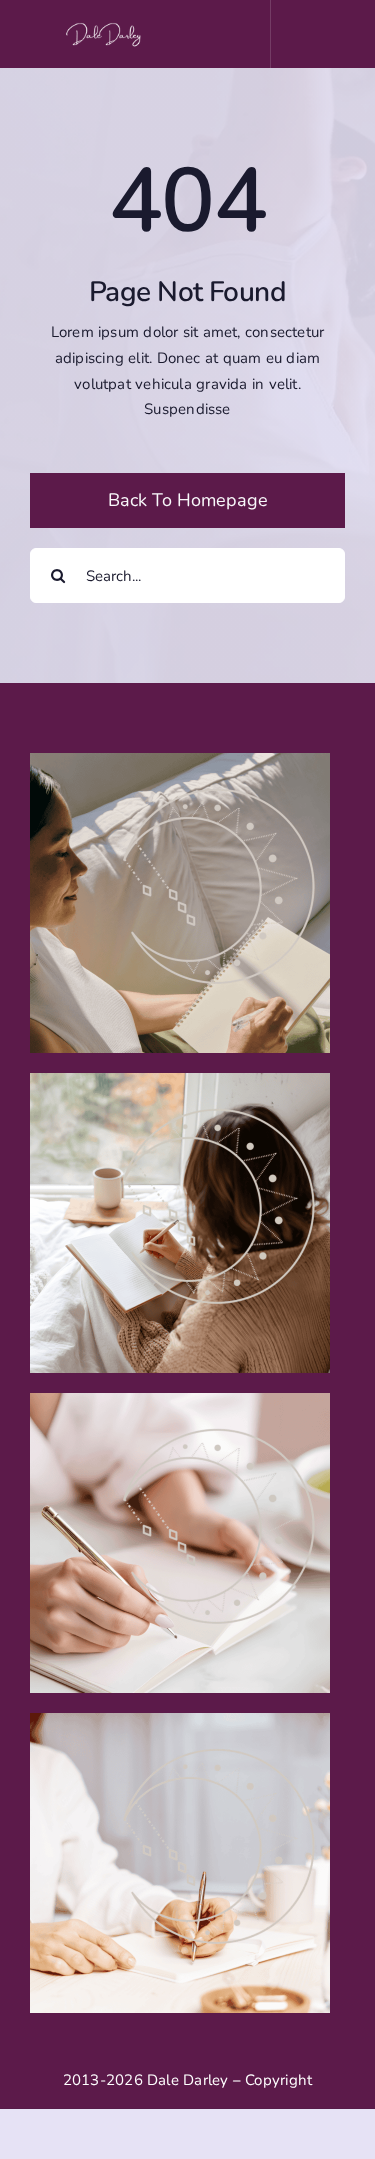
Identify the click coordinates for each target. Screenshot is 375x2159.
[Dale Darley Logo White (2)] (106, 27)
